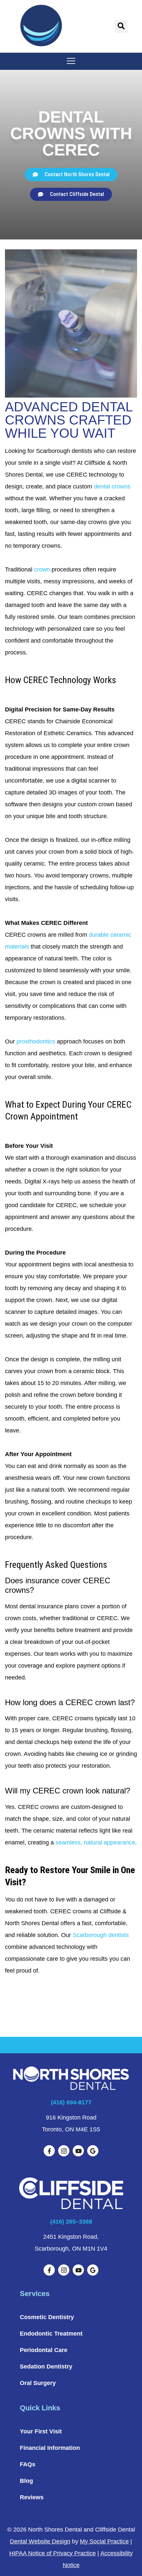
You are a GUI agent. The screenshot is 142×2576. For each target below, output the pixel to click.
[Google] (93, 2151)
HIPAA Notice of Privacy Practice (53, 2553)
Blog (26, 2481)
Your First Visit (41, 2431)
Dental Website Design (40, 2541)
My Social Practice (104, 2541)
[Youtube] (78, 2151)
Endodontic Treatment (51, 2334)
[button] (121, 27)
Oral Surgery (38, 2383)
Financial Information (50, 2448)
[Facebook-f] (49, 2151)
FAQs (28, 2464)
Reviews (32, 2497)
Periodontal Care (44, 2350)
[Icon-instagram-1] (64, 2151)
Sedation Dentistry (46, 2367)
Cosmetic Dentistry (47, 2317)
